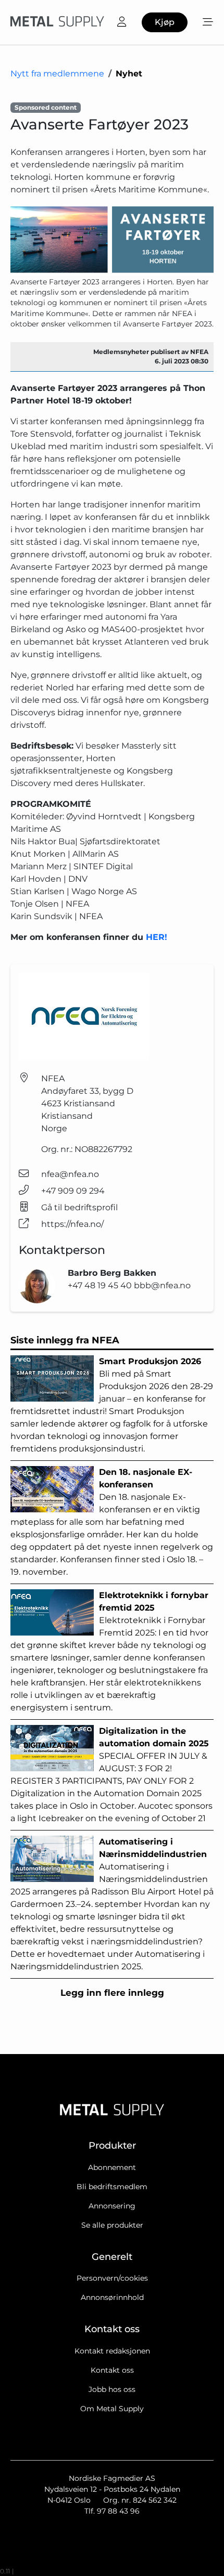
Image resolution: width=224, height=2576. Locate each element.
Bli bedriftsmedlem (112, 2187)
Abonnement (112, 2167)
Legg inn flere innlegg (112, 1993)
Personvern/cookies (112, 2278)
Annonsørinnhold (112, 2297)
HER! (157, 937)
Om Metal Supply (112, 2409)
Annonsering (112, 2206)
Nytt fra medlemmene (57, 74)
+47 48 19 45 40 (101, 1285)
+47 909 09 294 (73, 1191)
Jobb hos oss (112, 2389)
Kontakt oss (112, 2370)
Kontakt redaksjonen (112, 2351)
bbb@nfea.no (162, 1285)
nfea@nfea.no (70, 1174)
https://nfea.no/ (72, 1224)
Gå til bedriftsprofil (79, 1207)
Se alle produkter (112, 2225)
